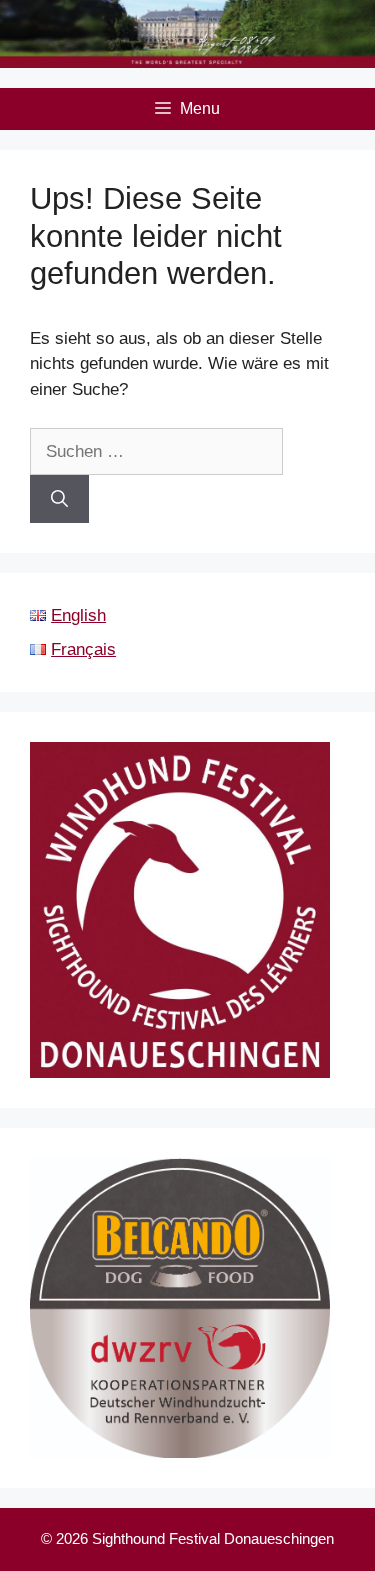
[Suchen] (59, 499)
